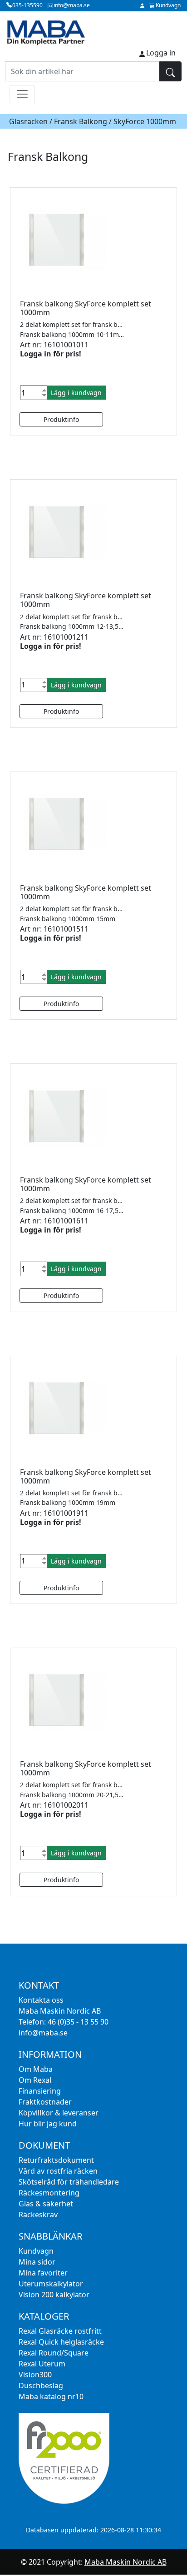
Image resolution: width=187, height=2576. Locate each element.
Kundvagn (36, 2251)
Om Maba (36, 2069)
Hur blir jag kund (48, 2124)
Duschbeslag (41, 2386)
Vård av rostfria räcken (58, 2171)
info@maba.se (43, 2033)
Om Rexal (35, 2080)
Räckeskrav (38, 2215)
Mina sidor (37, 2262)
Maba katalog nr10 (51, 2396)
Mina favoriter (43, 2273)
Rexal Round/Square (54, 2353)
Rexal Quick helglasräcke (61, 2342)
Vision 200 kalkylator (54, 2295)
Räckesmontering (49, 2193)
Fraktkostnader (45, 2102)
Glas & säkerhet (46, 2204)
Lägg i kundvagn (76, 393)
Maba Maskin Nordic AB (125, 2562)
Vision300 (35, 2375)
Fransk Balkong (81, 121)
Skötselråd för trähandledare (69, 2182)
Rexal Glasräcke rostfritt (60, 2331)
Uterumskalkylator (51, 2284)
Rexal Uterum (42, 2364)
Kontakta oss (41, 2000)
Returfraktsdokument (56, 2160)
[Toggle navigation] (22, 94)
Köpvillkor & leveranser (59, 2113)
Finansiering (40, 2091)
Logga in (161, 53)
